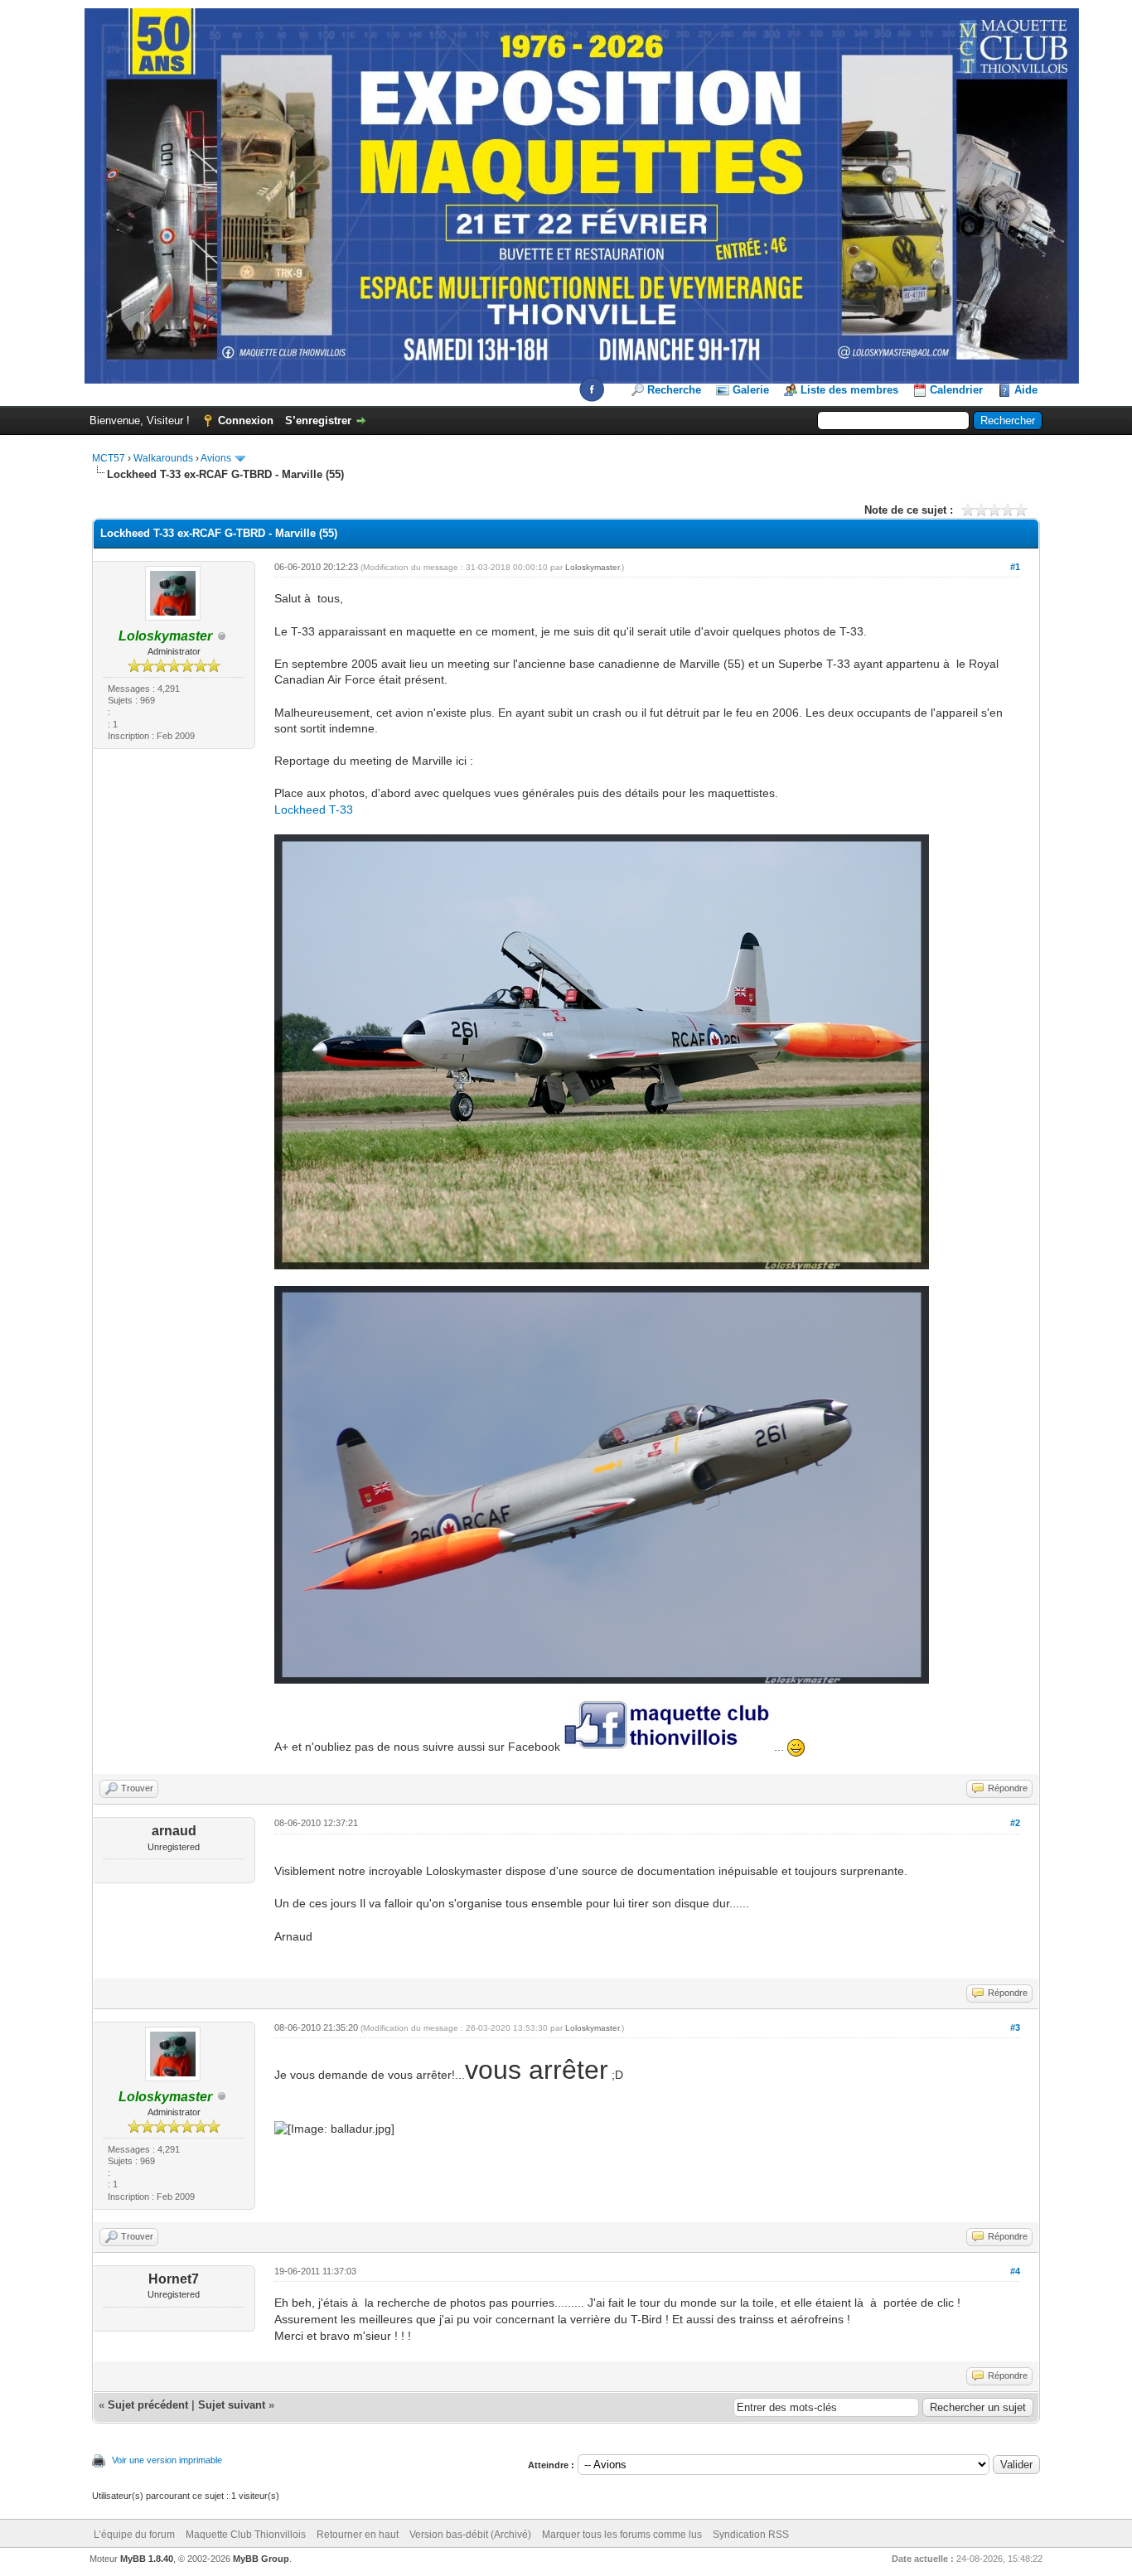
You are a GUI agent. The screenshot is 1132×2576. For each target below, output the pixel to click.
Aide (1026, 390)
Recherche (674, 390)
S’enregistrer (318, 420)
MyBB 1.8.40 (147, 2559)
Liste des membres (849, 390)
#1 (1015, 567)
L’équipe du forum (134, 2535)
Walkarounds (163, 458)
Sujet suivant (232, 2405)
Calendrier (956, 390)
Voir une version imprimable (167, 2460)
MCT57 (109, 458)
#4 (1015, 2271)
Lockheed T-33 (314, 810)
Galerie (751, 390)
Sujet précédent (148, 2405)
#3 (1015, 2027)
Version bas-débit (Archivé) (470, 2535)
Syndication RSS (751, 2535)
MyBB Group (261, 2559)
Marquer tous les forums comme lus (622, 2535)
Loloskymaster (592, 567)
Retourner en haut (358, 2535)
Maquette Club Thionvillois (246, 2535)
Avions (216, 458)
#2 (1015, 1823)
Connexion (246, 420)
